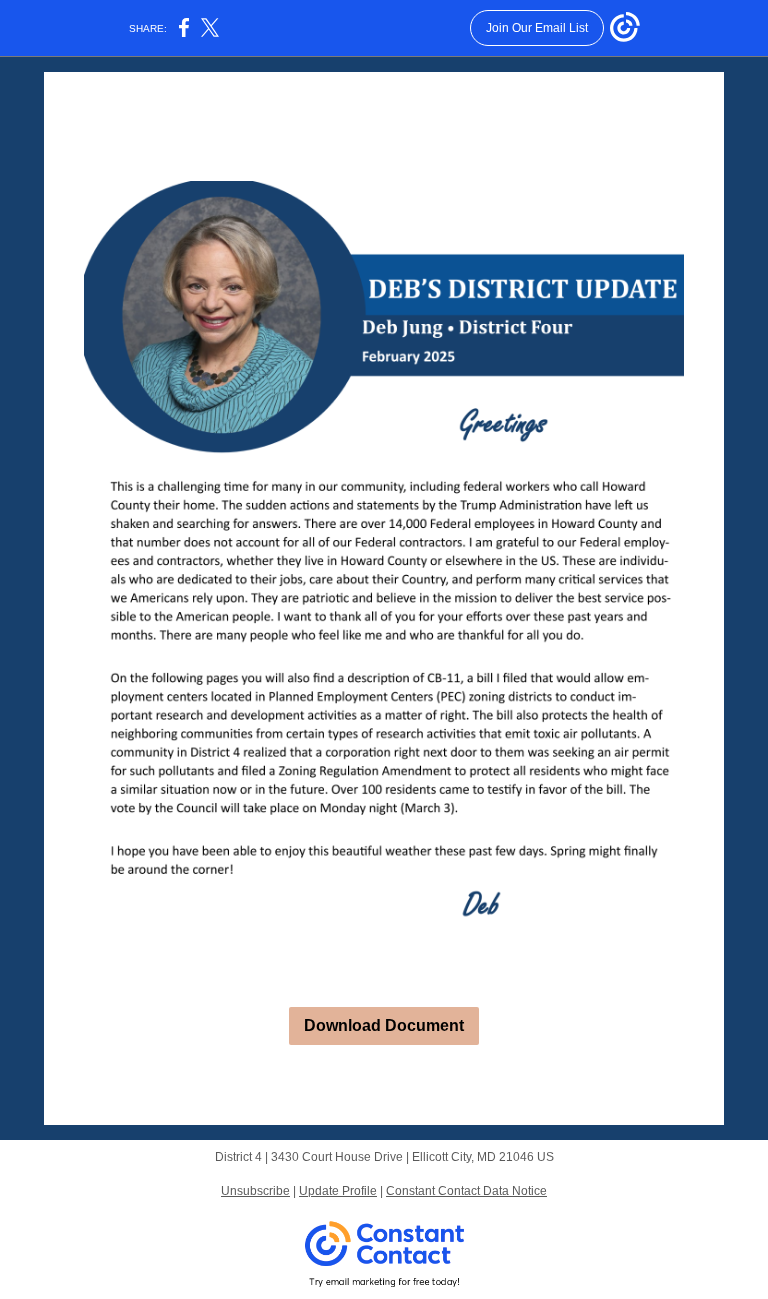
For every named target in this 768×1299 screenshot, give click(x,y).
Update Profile (338, 1191)
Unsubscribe (255, 1191)
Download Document (384, 1025)
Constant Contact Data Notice (466, 1191)
